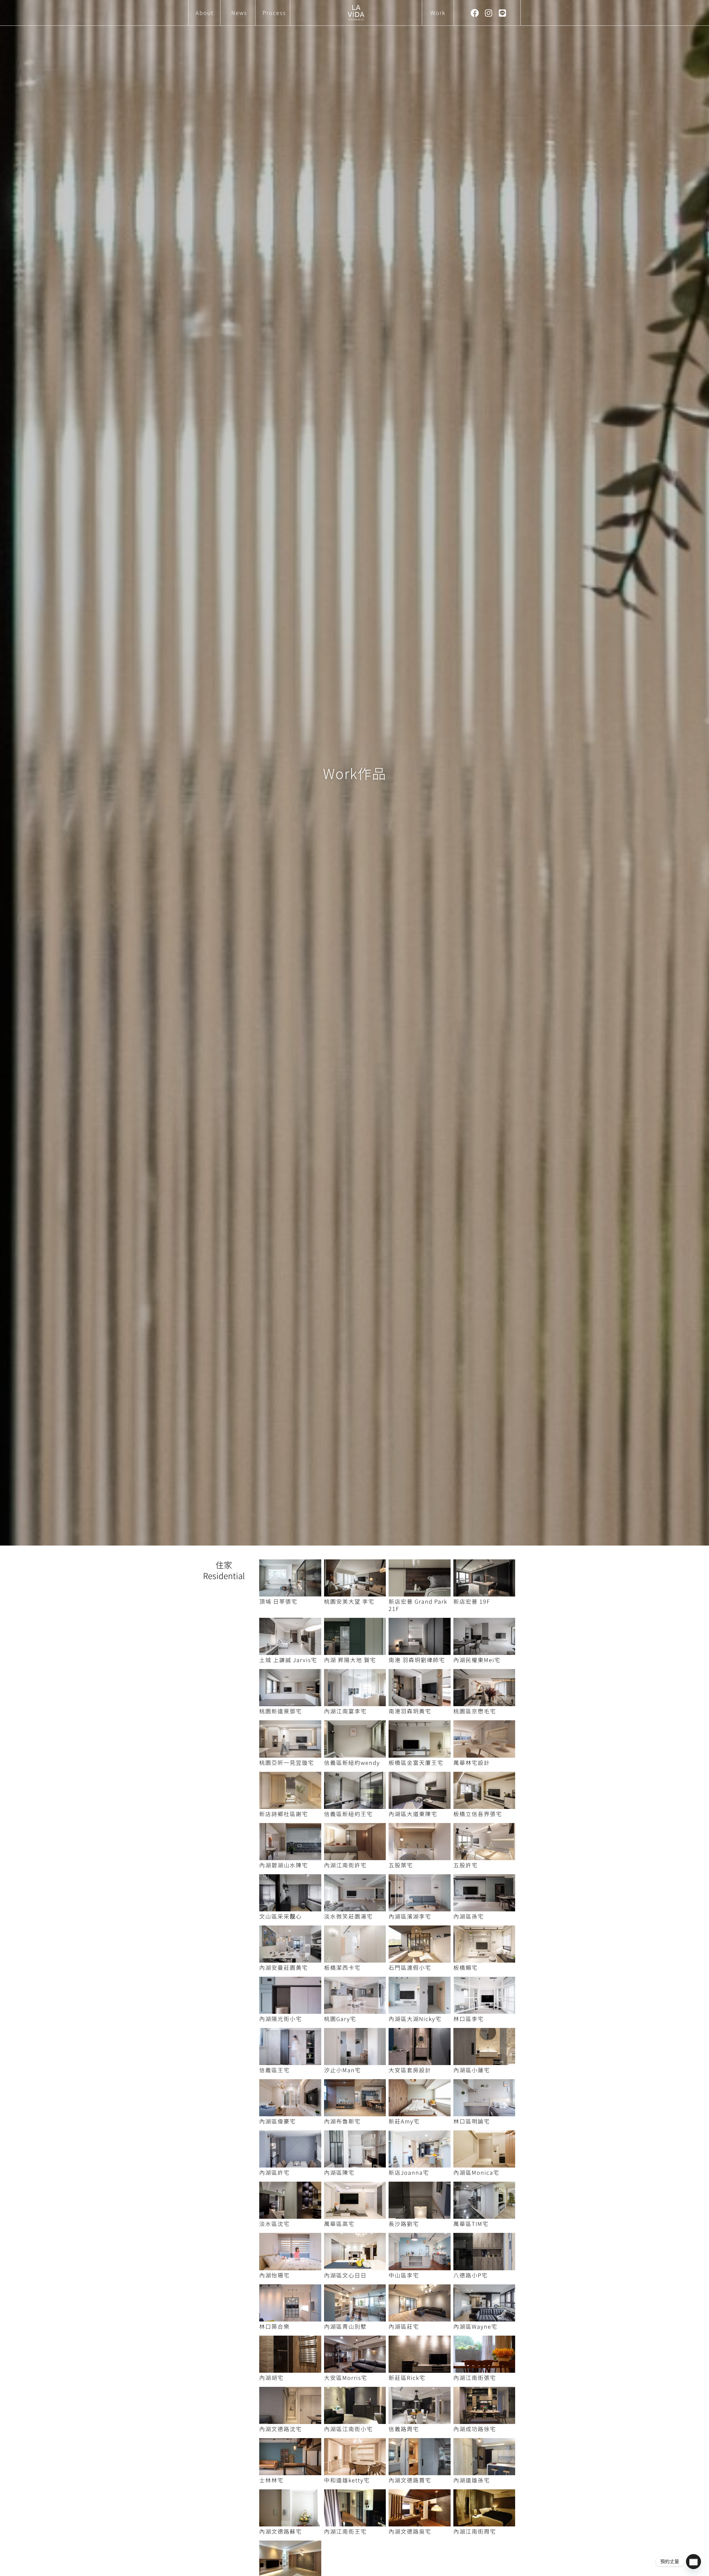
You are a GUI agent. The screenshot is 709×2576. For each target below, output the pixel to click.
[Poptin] (693, 2562)
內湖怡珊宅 (274, 2275)
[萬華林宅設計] (484, 1739)
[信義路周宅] (420, 2405)
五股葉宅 (401, 1865)
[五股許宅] (484, 1842)
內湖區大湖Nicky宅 (415, 2019)
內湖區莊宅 (404, 2326)
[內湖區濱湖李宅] (420, 1893)
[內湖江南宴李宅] (355, 1688)
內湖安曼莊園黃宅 (284, 1967)
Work (438, 13)
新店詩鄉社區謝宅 (284, 1814)
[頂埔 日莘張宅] (290, 1578)
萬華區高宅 (339, 2224)
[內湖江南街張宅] (484, 2354)
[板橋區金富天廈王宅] (420, 1739)
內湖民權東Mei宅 (477, 1660)
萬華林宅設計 (472, 1763)
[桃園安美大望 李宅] (355, 1578)
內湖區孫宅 (469, 1916)
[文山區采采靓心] (290, 1893)
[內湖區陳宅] (355, 2149)
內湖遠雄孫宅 (472, 2480)
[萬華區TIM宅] (484, 2200)
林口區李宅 (469, 2019)
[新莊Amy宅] (420, 2098)
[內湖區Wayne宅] (484, 2303)
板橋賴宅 (466, 1967)
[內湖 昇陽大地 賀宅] (355, 1636)
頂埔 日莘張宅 (278, 1601)
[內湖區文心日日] (355, 2251)
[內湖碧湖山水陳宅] (290, 1842)
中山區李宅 (404, 2275)
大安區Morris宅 (346, 2378)
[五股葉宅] (420, 1842)
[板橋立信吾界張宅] (484, 1790)
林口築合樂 (274, 2326)
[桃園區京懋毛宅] (484, 1688)
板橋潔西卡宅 (342, 1967)
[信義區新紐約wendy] (355, 1739)
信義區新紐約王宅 (348, 1814)
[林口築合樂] (290, 2303)
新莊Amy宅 (404, 2121)
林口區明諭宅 (472, 2121)
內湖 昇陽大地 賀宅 (350, 1660)
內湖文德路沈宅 (281, 2429)
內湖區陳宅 (339, 2172)
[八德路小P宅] (484, 2251)
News (239, 13)
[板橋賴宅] (484, 1944)
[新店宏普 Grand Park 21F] (420, 1578)
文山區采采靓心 (281, 1916)
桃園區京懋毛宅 (475, 1711)
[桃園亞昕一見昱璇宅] (290, 1739)
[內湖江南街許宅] (355, 1842)
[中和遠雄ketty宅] (355, 2457)
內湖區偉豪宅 (278, 2121)
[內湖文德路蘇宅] (290, 2508)
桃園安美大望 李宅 (349, 1601)
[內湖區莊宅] (420, 2303)
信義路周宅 (404, 2429)
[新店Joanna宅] (420, 2149)
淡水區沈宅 (274, 2224)
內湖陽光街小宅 (281, 2019)
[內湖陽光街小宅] (290, 1995)
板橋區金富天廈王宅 (416, 1763)
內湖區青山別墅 (345, 2326)
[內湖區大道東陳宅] (420, 1790)
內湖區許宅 (274, 2172)
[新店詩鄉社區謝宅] (290, 1790)
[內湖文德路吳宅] (420, 2508)
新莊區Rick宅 (407, 2378)
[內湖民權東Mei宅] (484, 1636)
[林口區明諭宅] (484, 2098)
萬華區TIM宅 (471, 2224)
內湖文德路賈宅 (410, 2480)
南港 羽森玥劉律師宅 (417, 1660)
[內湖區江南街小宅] (355, 2405)
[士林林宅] (290, 2457)
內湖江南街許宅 (345, 1865)
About (205, 13)
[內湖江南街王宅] (355, 2508)
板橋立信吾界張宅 (478, 1814)
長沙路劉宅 (404, 2224)
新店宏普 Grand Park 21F (418, 1605)
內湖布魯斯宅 (342, 2121)
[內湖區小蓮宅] (484, 2047)
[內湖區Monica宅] (484, 2149)
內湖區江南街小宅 (348, 2429)
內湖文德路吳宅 (410, 2531)
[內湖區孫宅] (484, 1893)
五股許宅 (466, 1865)
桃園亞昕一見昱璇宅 (287, 1763)
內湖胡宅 (271, 2378)
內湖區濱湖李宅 (410, 1916)
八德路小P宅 (471, 2275)
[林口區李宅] (484, 1995)
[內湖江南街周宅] (484, 2508)
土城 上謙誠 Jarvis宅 (288, 1660)
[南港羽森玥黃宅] (420, 1688)
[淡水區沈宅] (290, 2200)
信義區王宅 (274, 2070)
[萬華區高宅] (355, 2200)
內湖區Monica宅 (476, 2172)
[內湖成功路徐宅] (484, 2405)
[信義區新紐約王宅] (355, 1790)
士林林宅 (271, 2480)
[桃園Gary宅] (355, 1995)
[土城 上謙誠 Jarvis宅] (290, 1636)
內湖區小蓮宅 (472, 2070)
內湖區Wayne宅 (475, 2326)
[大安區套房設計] (420, 2047)
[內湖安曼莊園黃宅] (290, 1944)
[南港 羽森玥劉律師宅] (420, 1636)
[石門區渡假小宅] (420, 1944)
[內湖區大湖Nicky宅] (420, 1995)
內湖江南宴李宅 (345, 1711)
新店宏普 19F (472, 1601)
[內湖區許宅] (290, 2149)
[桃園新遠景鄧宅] (290, 1688)
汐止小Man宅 (342, 2070)
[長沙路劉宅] (420, 2200)
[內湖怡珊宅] (290, 2251)
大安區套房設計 (410, 2070)
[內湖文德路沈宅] (290, 2405)
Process (274, 13)
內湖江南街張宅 (475, 2378)
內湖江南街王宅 (345, 2531)
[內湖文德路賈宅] (420, 2457)
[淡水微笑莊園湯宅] (355, 1893)
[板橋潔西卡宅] (355, 1944)
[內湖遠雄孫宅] (484, 2457)
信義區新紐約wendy (352, 1763)
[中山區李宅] (420, 2251)
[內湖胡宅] (290, 2354)
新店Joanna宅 (409, 2172)
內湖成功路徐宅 (475, 2429)
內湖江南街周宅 (475, 2531)
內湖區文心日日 (345, 2275)
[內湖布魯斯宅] (355, 2098)
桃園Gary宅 (340, 2019)
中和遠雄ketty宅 (347, 2480)
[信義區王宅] (290, 2047)
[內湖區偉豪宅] (290, 2098)
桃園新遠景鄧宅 (281, 1711)
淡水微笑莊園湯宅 (348, 1916)
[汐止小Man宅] (355, 2047)
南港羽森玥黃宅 (410, 1711)
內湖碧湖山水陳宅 (284, 1865)
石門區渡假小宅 (410, 1967)
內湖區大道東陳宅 (413, 1814)
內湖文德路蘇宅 (281, 2531)
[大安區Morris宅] (355, 2354)
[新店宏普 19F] (484, 1578)
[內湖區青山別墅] (355, 2303)
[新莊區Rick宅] (420, 2354)
